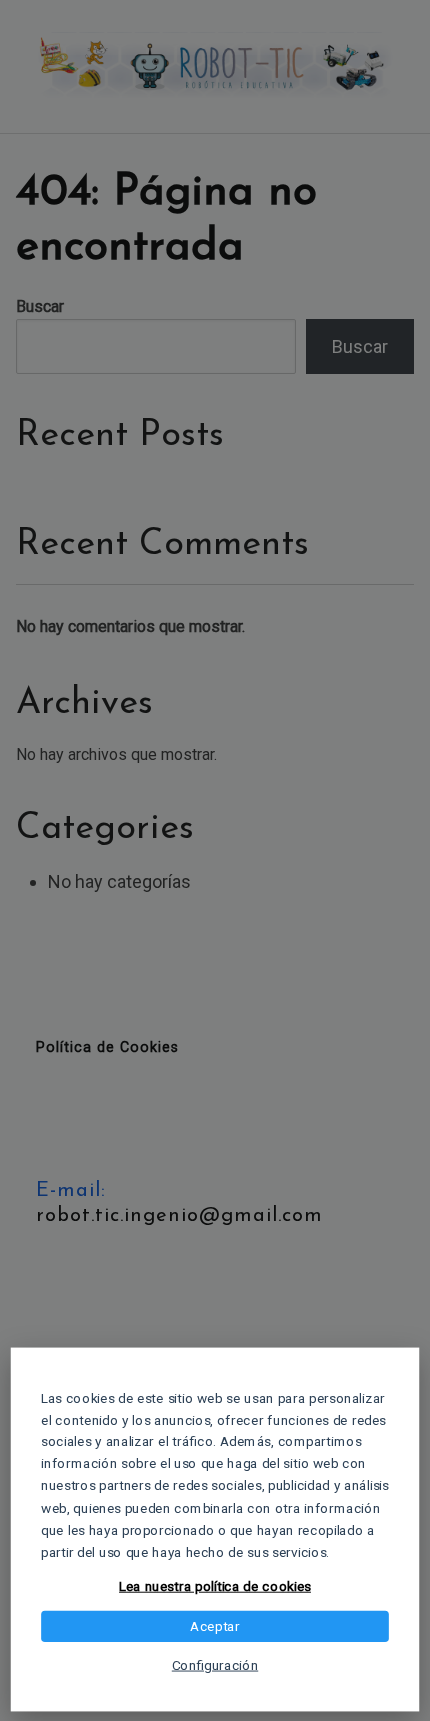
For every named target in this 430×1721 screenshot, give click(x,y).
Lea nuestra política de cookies (215, 1587)
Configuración (215, 1665)
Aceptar (214, 1626)
